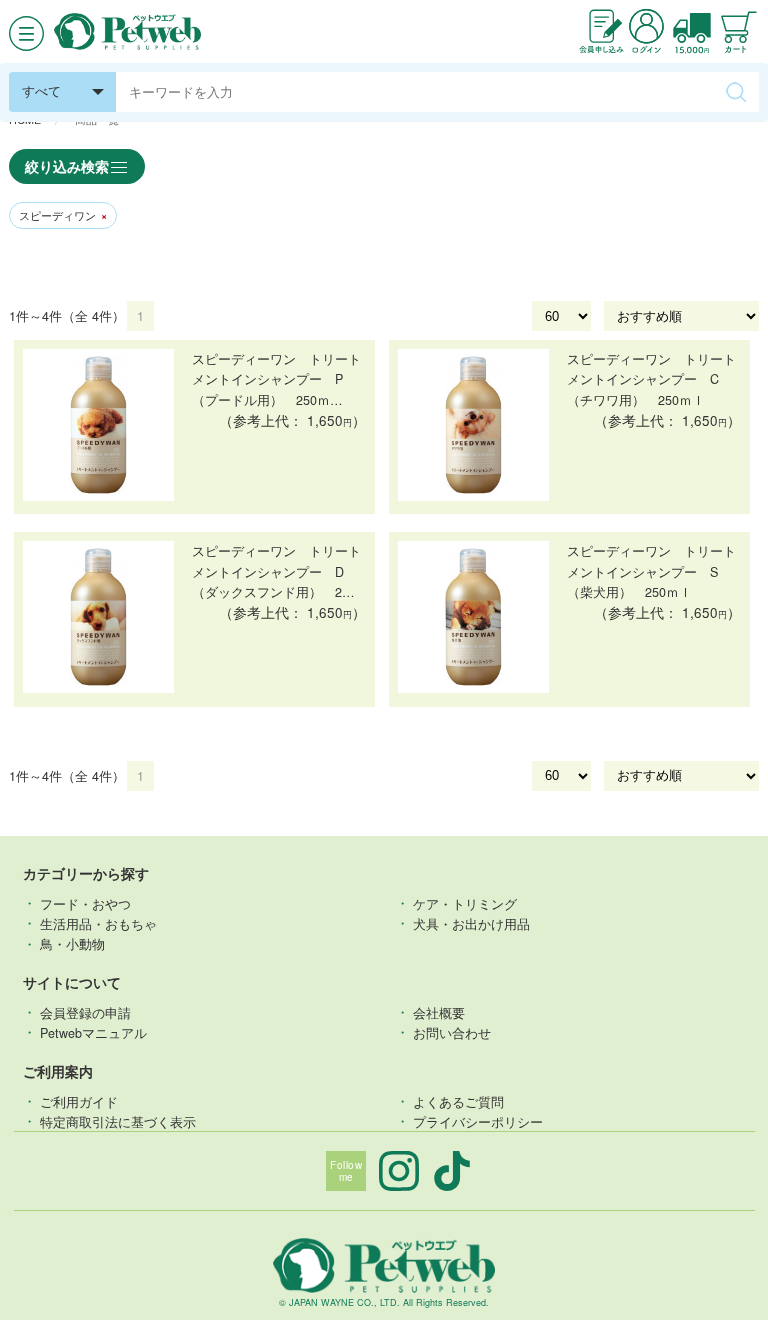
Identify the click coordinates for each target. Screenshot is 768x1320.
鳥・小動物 (72, 944)
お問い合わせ (452, 1032)
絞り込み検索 (67, 166)
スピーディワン (63, 215)
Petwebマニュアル (93, 1032)
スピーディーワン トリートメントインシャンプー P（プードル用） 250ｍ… (276, 379)
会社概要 (439, 1012)
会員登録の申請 (85, 1012)
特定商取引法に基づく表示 (118, 1121)
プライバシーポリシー (478, 1121)
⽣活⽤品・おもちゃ (98, 923)
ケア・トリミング (465, 903)
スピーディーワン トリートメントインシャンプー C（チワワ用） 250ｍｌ (651, 379)
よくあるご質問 (458, 1101)
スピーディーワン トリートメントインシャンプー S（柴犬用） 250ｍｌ (651, 571)
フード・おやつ (85, 903)
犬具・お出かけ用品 (471, 923)
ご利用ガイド (79, 1101)
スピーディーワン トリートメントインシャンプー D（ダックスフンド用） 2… (276, 571)
